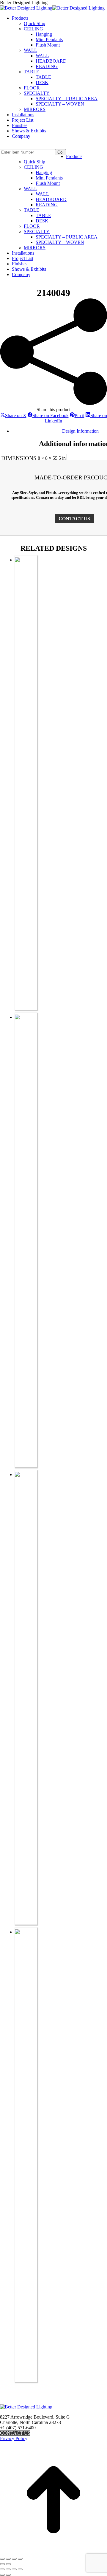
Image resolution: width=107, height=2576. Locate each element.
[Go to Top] (53, 2552)
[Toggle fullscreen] (8, 2559)
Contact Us (15, 2433)
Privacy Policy (14, 2438)
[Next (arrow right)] (8, 2564)
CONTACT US (74, 519)
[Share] (14, 2559)
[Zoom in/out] (2, 2559)
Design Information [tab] (80, 431)
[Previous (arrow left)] (2, 2564)
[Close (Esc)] (20, 2559)
